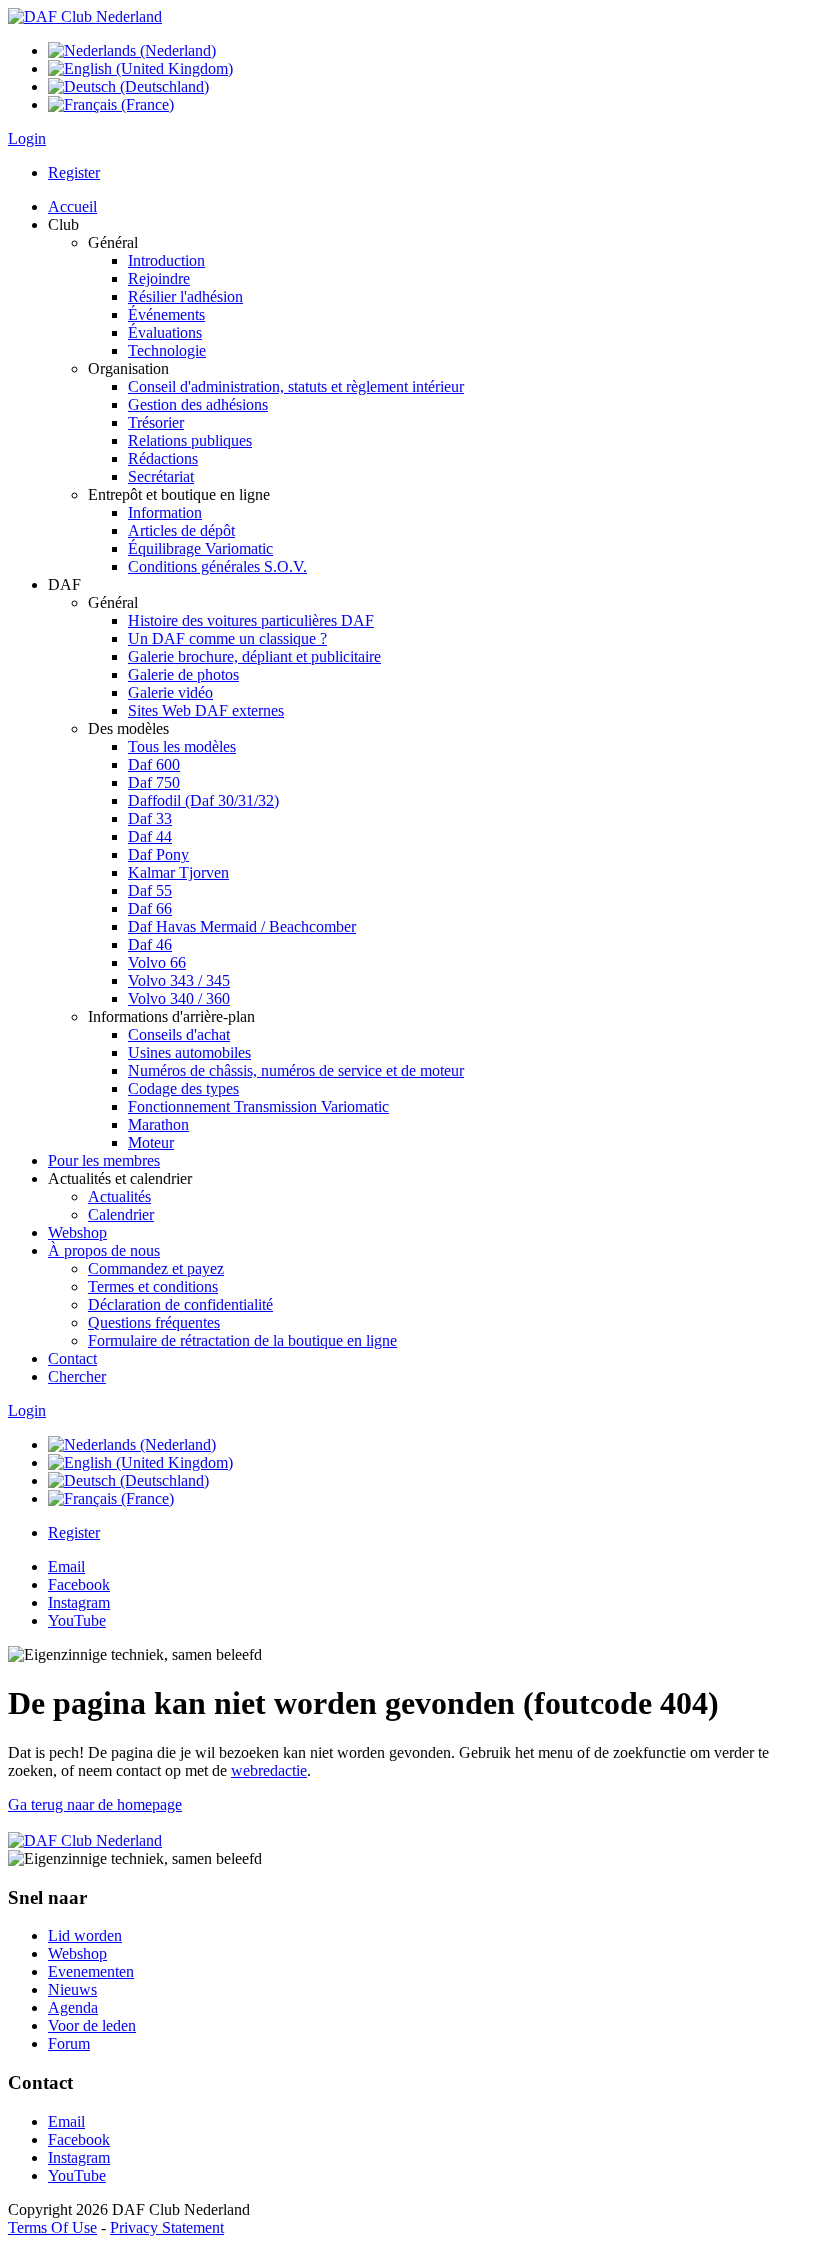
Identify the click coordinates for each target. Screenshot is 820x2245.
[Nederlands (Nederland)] (132, 50)
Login (27, 138)
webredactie (269, 1770)
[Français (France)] (111, 104)
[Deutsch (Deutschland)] (128, 86)
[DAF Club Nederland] (85, 16)
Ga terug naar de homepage (95, 1804)
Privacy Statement (167, 2227)
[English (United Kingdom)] (140, 68)
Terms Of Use (52, 2227)
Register (74, 172)
